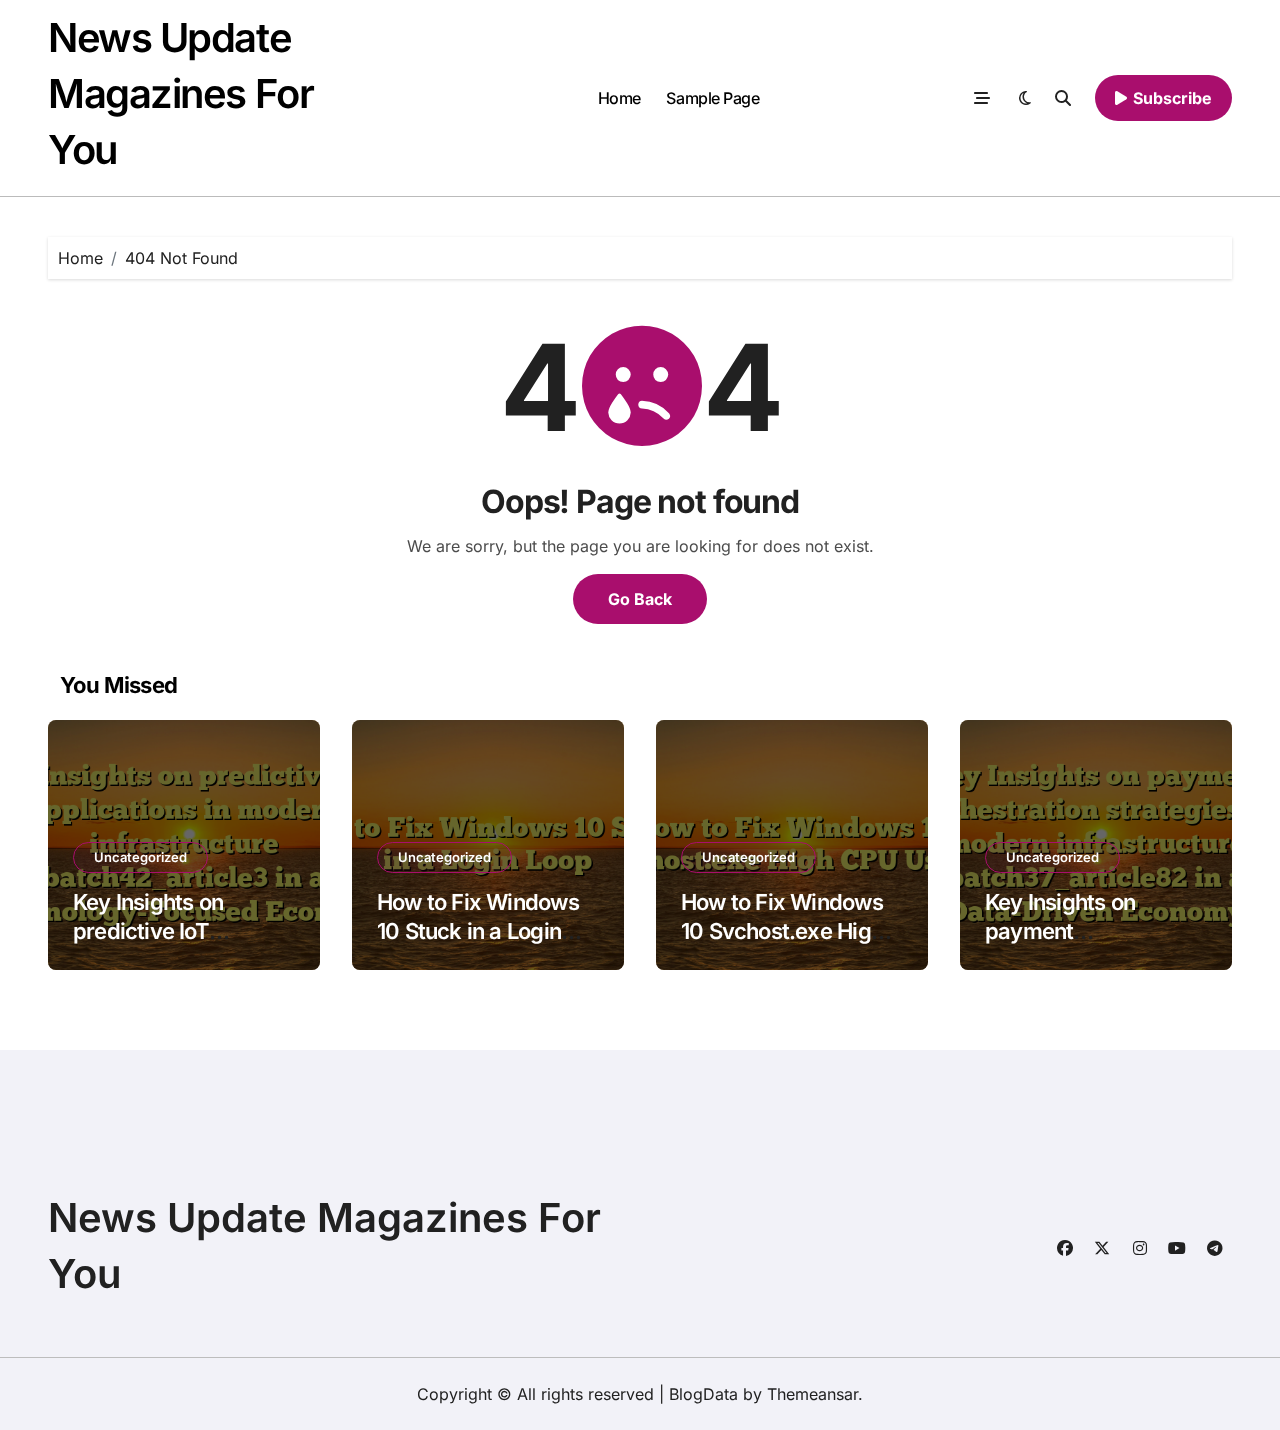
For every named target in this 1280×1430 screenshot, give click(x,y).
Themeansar (812, 1394)
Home (619, 98)
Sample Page (712, 98)
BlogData (703, 1394)
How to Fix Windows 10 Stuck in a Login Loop (478, 930)
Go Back (640, 599)
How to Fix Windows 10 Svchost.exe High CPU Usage (782, 930)
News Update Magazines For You (180, 93)
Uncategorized (140, 857)
